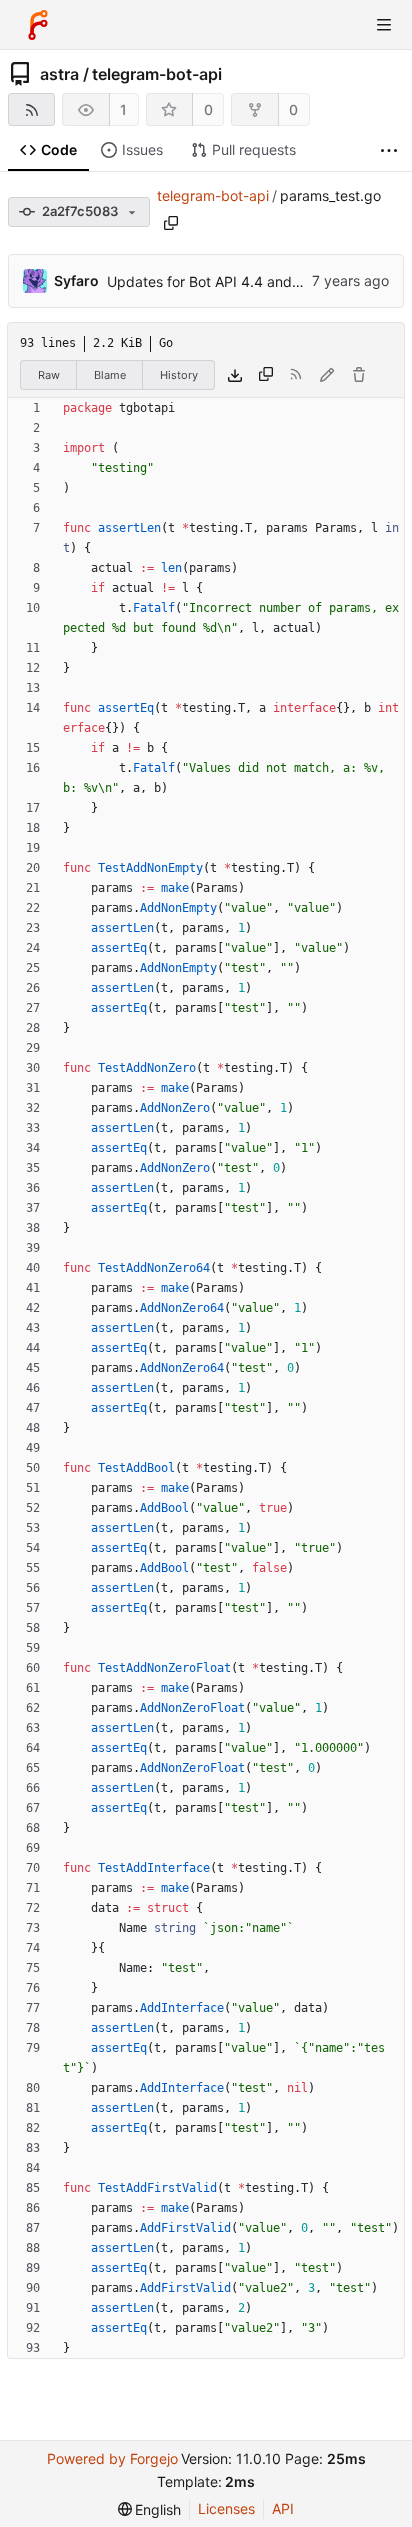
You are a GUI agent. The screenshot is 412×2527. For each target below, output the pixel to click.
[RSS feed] (31, 109)
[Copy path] (171, 223)
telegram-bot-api (157, 74)
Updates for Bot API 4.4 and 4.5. (214, 281)
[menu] (150, 2509)
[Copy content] (266, 375)
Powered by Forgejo (112, 2458)
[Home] (38, 25)
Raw (49, 375)
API (283, 2508)
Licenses (226, 2508)
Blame (110, 375)
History (179, 375)
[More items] (389, 150)
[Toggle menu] (384, 25)
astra (59, 74)
